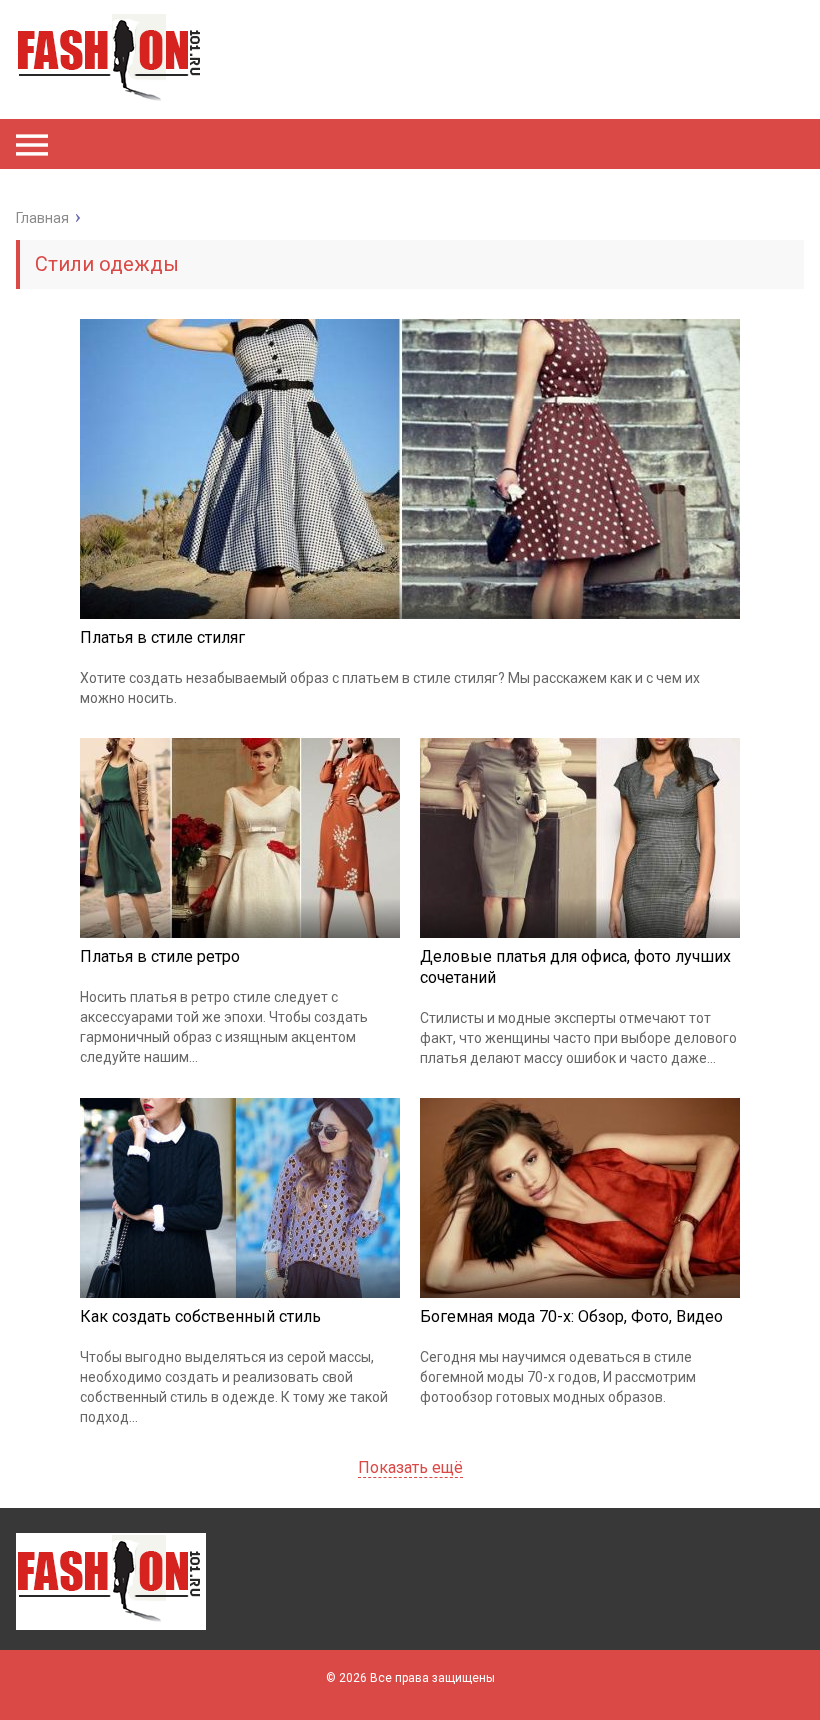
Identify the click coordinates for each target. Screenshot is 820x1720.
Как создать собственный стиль (200, 1316)
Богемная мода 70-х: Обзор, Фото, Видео (571, 1316)
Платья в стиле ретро (160, 956)
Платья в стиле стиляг (162, 637)
